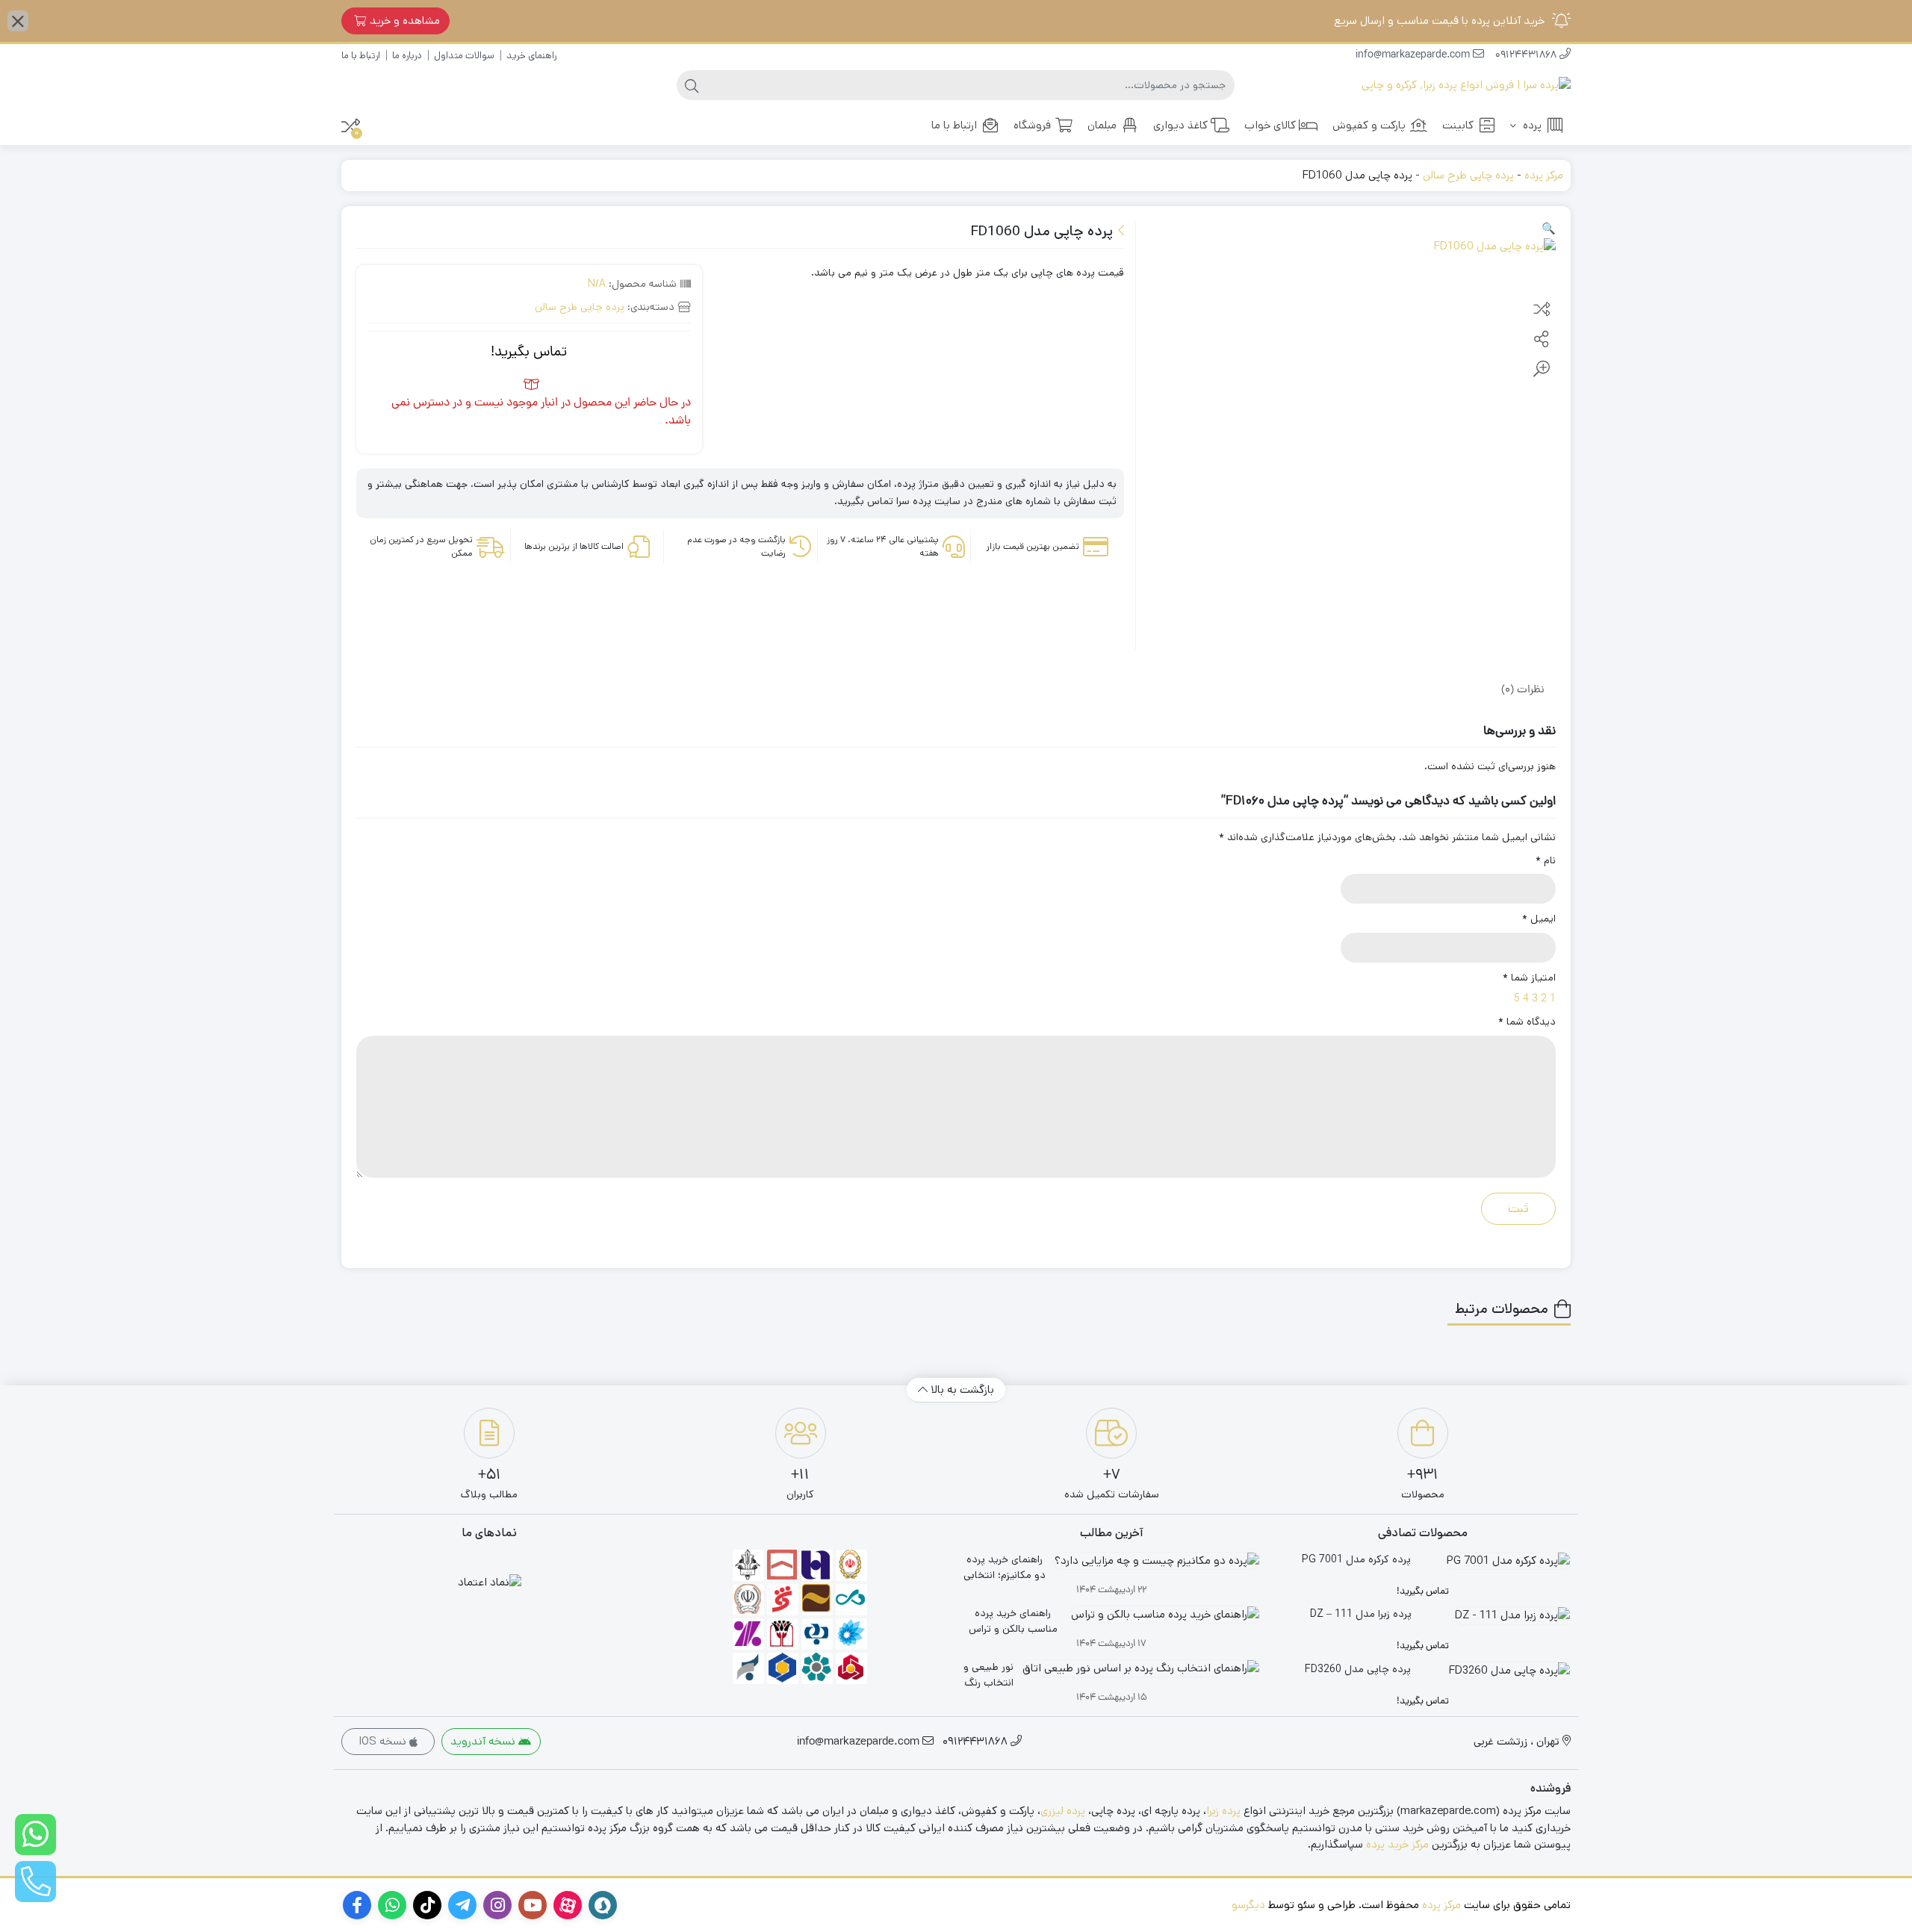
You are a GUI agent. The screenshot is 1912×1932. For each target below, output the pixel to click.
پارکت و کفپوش (1369, 125)
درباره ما (407, 56)
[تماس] (35, 1882)
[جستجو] (692, 85)
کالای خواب (1270, 125)
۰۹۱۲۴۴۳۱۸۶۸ (1527, 56)
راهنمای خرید (531, 56)
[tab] (1523, 689)
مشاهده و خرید (405, 21)
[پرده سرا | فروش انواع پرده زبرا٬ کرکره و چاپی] (1466, 86)
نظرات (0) (1523, 690)
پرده (1531, 125)
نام (1546, 860)
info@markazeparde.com (1414, 56)
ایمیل (1539, 919)
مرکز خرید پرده (1397, 1844)
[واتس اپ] (35, 1835)
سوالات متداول (464, 56)
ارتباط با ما (361, 56)
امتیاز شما (1529, 978)
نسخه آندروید (484, 1741)
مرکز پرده (1544, 175)
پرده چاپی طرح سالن (1468, 175)
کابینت (1458, 125)
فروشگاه (1032, 125)
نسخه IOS (384, 1741)
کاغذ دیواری (1180, 125)
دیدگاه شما (1527, 1022)
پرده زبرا (1223, 1811)
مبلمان (1102, 125)
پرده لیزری (1063, 1811)
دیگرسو (1248, 1905)
